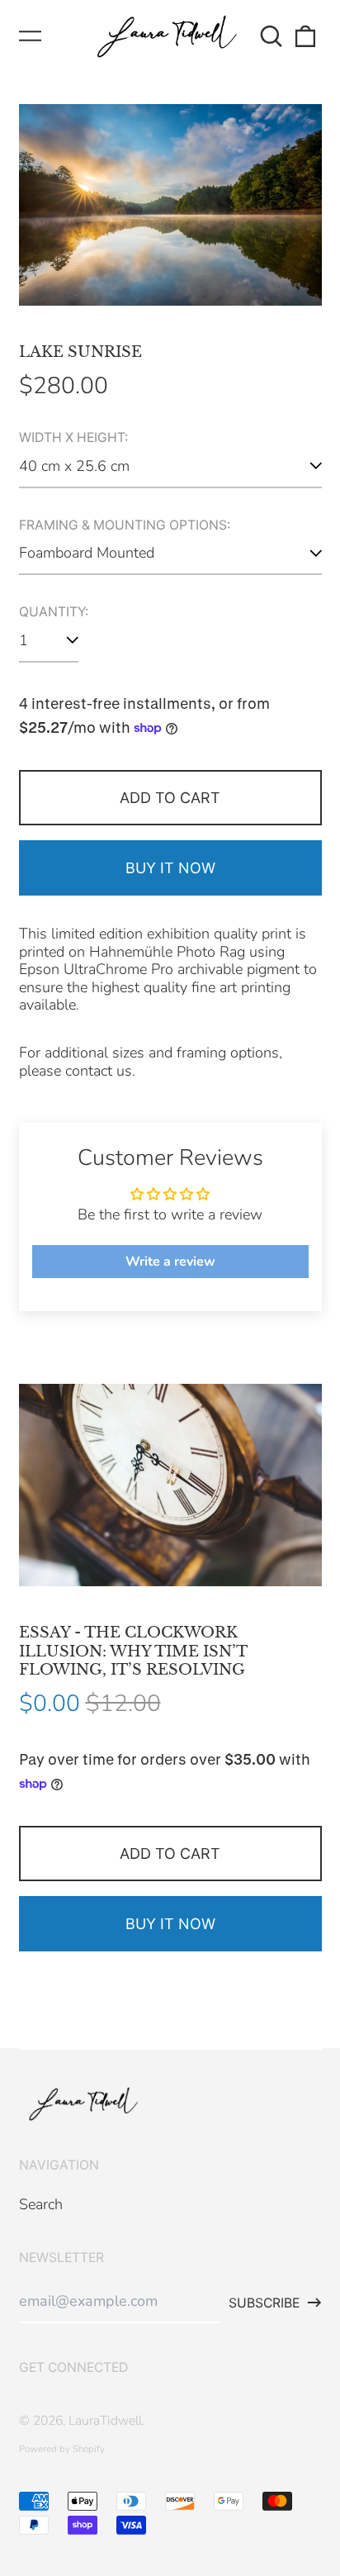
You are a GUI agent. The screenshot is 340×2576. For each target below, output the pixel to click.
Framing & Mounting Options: (125, 525)
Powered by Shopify (62, 2449)
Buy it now (170, 868)
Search (41, 2204)
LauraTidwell (105, 2421)
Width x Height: (73, 438)
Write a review (170, 1262)
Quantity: (54, 612)
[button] (272, 37)
